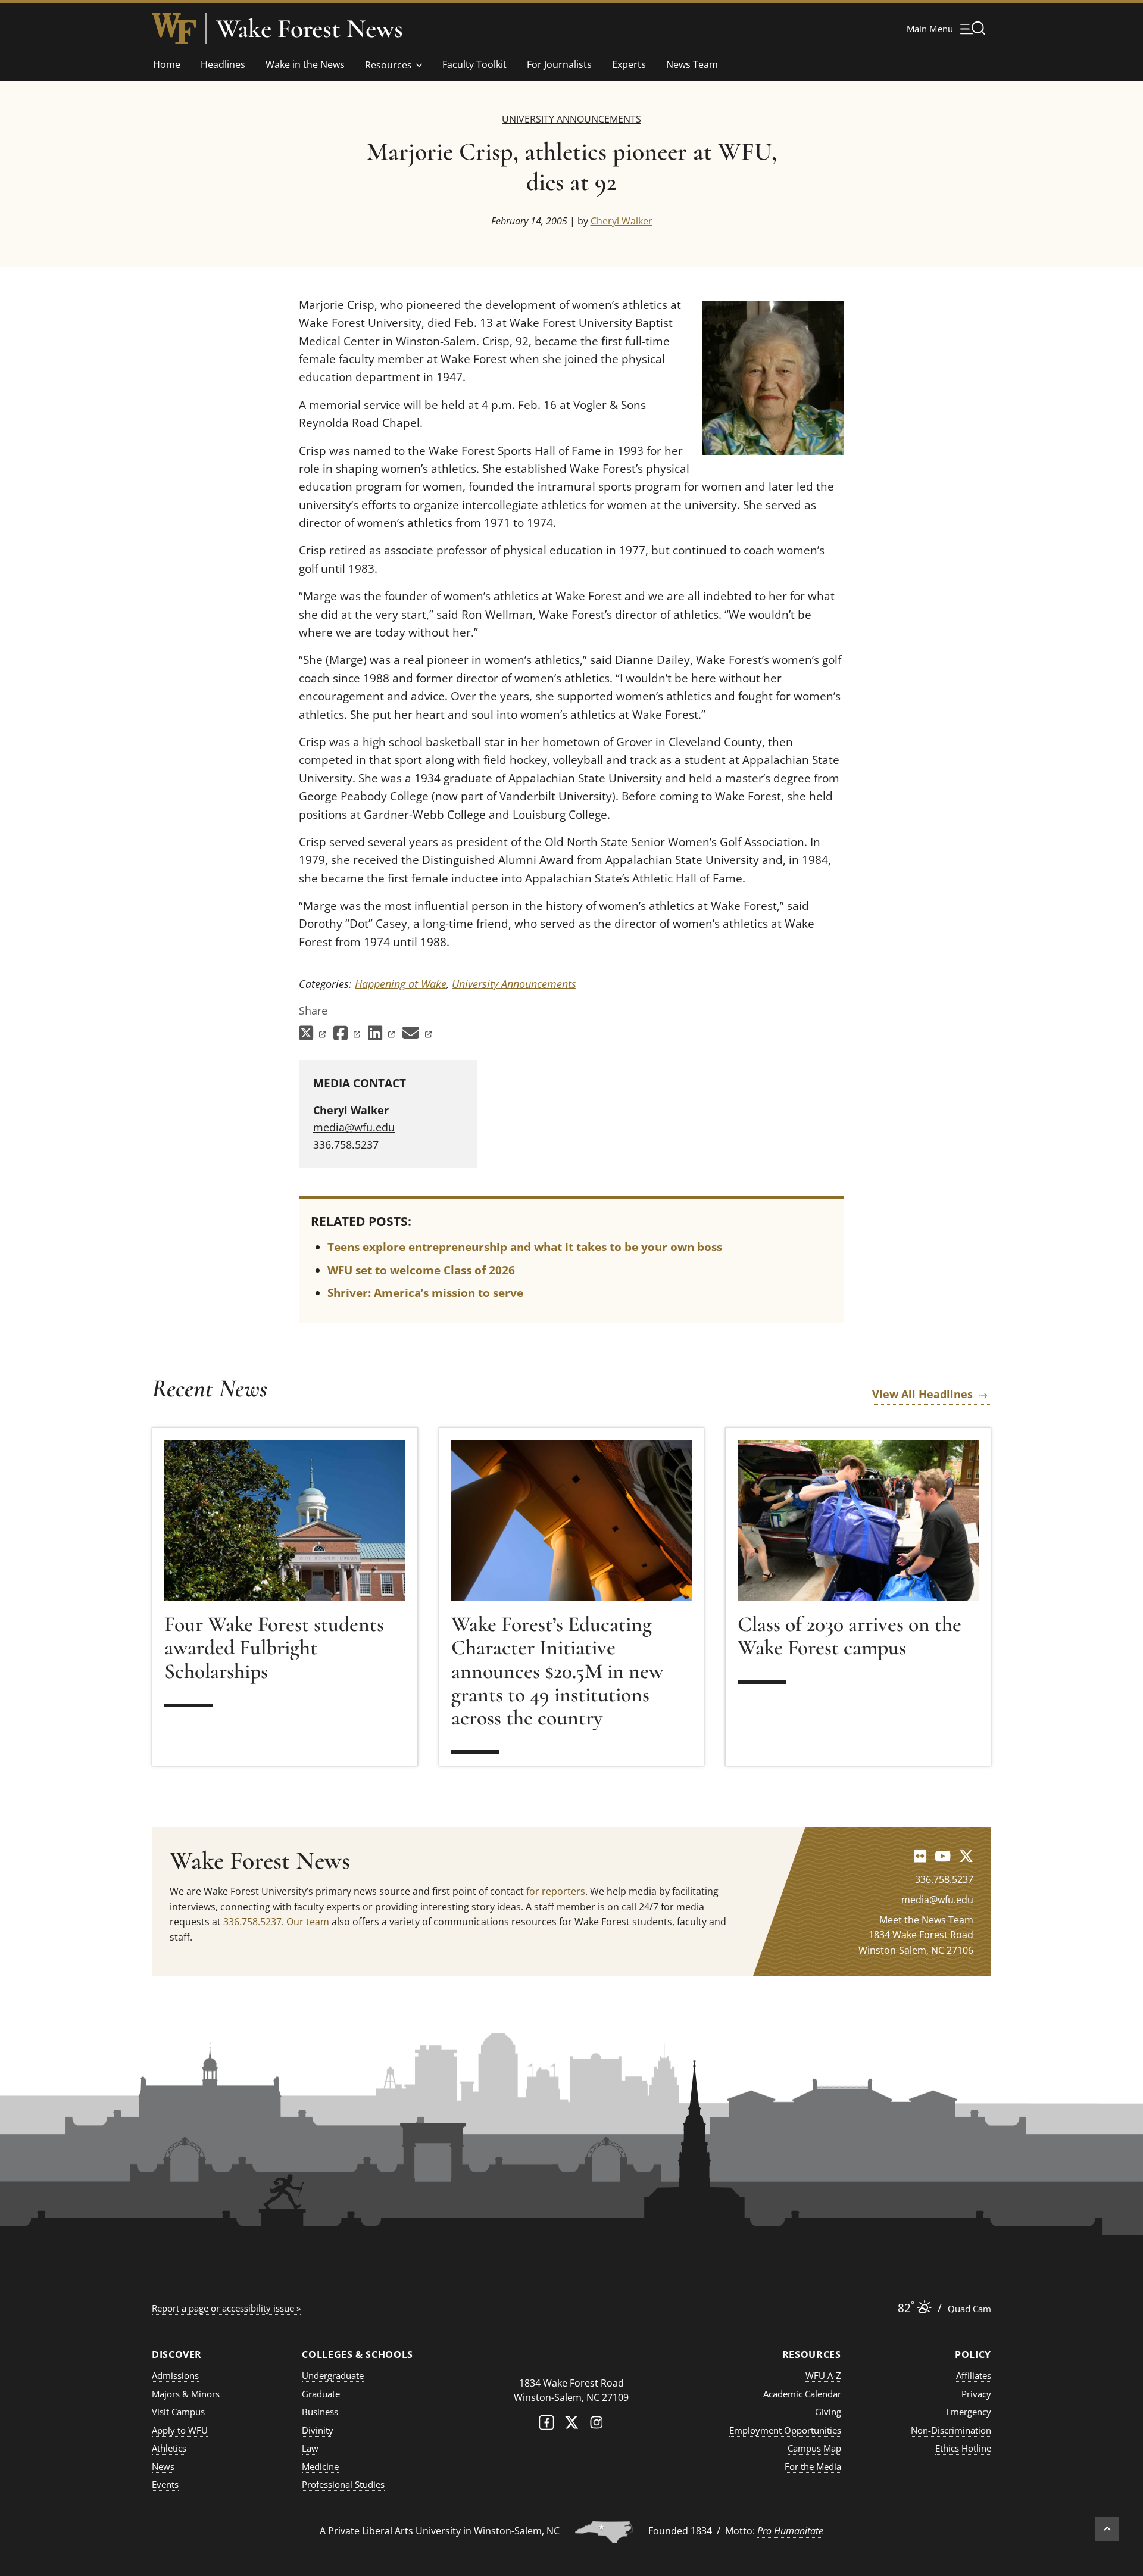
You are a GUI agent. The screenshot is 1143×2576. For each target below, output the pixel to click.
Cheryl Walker (622, 221)
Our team (308, 1922)
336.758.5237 (252, 1922)
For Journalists (559, 64)
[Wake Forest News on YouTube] (943, 1856)
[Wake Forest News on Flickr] (920, 1856)
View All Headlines (922, 1394)
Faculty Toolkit (474, 64)
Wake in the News (305, 64)
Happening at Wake (401, 984)
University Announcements (571, 119)
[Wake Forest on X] (571, 2425)
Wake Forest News (310, 29)
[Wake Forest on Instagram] (597, 2425)
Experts (629, 64)
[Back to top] (1107, 2529)
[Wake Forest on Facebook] (546, 2425)
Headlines (223, 64)
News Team (692, 64)
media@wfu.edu (354, 1127)
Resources (388, 65)
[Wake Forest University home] (174, 29)
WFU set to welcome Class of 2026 (421, 1270)
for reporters (556, 1891)
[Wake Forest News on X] (966, 1856)
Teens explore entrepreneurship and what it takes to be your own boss (525, 1247)
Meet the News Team (926, 1920)
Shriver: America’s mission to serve (425, 1293)
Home (167, 64)
